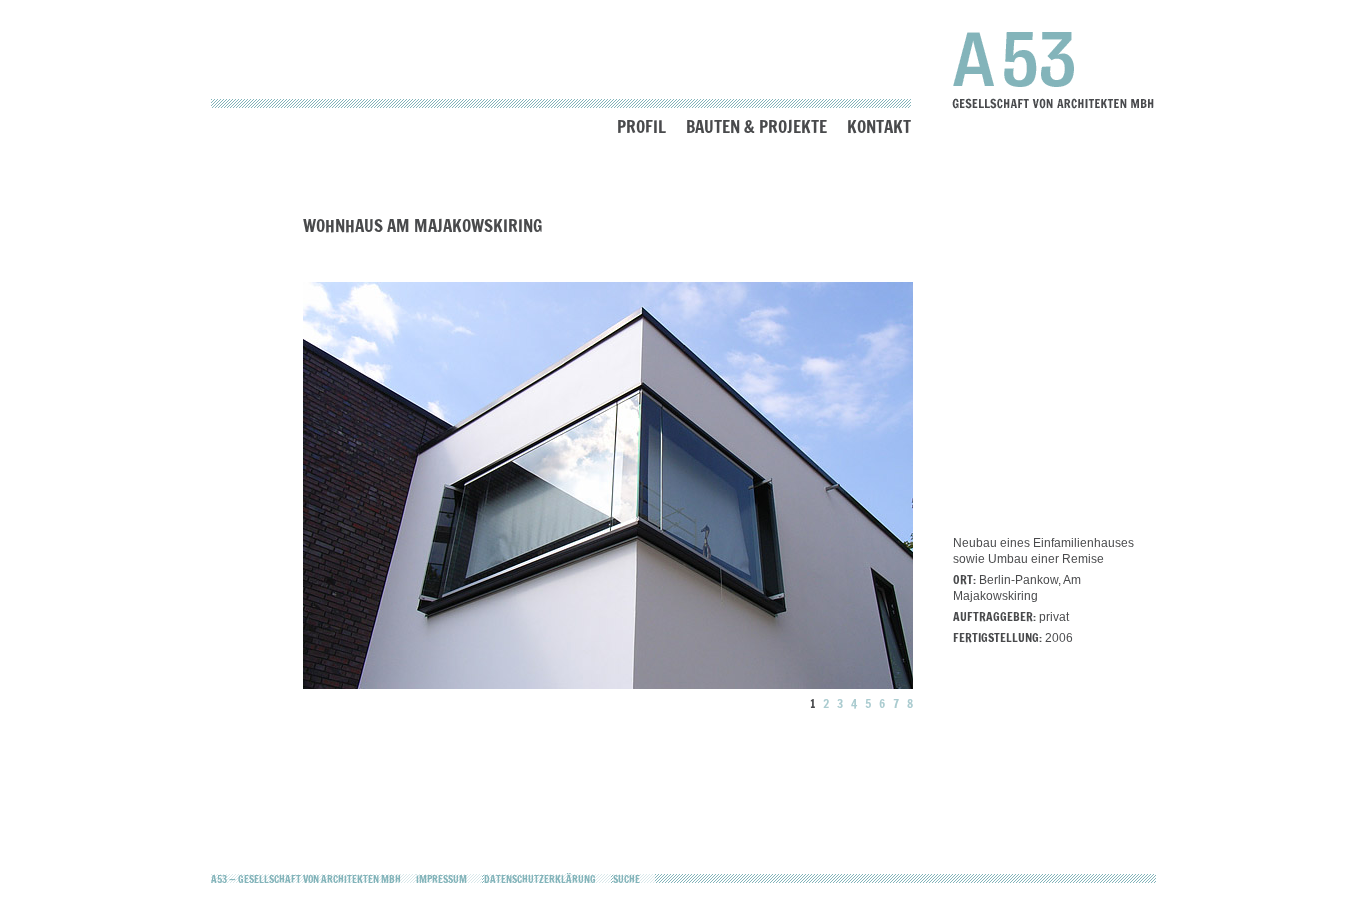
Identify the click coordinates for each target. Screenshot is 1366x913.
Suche (626, 879)
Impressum (441, 879)
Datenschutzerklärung (540, 879)
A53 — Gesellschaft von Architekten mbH (306, 879)
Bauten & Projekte (756, 126)
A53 (1053, 70)
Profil (641, 126)
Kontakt (879, 126)
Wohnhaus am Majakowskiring (422, 225)
